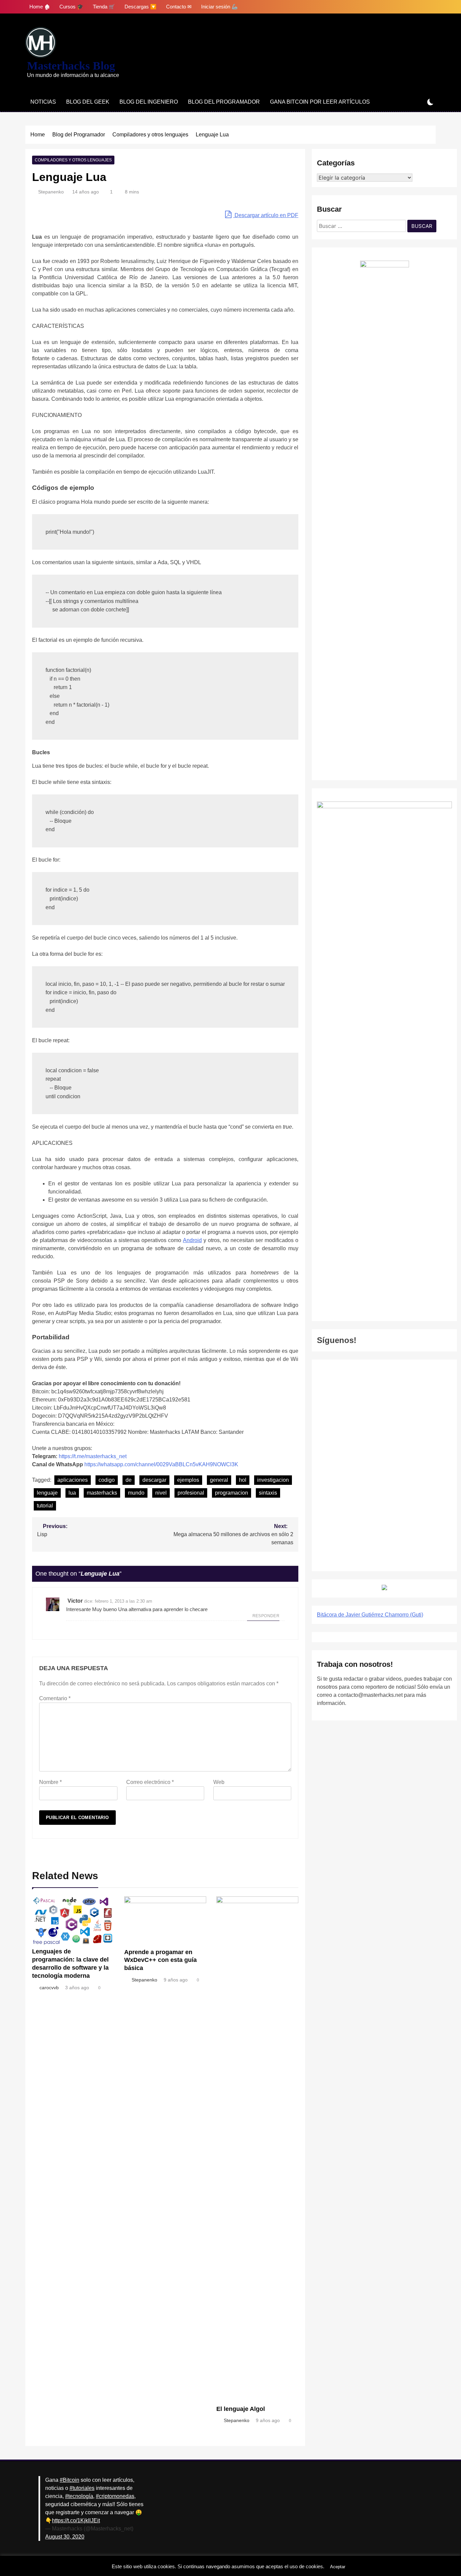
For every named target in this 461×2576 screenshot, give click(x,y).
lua (72, 1493)
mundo (136, 1493)
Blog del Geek (88, 102)
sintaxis (268, 1493)
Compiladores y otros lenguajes (73, 160)
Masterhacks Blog (71, 66)
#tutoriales (82, 2488)
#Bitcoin (70, 2480)
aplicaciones (73, 1480)
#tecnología (79, 2496)
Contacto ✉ (179, 7)
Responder (266, 1616)
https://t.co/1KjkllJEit (76, 2520)
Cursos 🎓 (71, 7)
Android (192, 1240)
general (219, 1480)
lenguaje (47, 1493)
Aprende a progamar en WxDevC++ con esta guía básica (160, 1960)
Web (219, 1782)
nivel (161, 1493)
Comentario (55, 1698)
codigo (107, 1480)
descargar (154, 1480)
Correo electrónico (150, 1782)
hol (243, 1480)
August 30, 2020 (65, 2537)
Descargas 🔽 (141, 7)
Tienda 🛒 (104, 7)
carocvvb (49, 1988)
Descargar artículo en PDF (266, 215)
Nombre (50, 1782)
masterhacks (102, 1493)
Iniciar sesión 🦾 (220, 7)
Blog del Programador (224, 102)
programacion (232, 1493)
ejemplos (188, 1480)
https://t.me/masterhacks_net (93, 1456)
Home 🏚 (40, 7)
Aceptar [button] (338, 2567)
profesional (191, 1493)
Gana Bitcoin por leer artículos (320, 102)
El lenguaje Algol (241, 2409)
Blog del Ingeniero (149, 102)
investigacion (273, 1480)
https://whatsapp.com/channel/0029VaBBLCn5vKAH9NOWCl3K (161, 1464)
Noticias (43, 102)
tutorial (45, 1506)
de (129, 1480)
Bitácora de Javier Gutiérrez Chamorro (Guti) (370, 1615)
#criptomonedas (115, 2496)
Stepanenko (51, 192)
